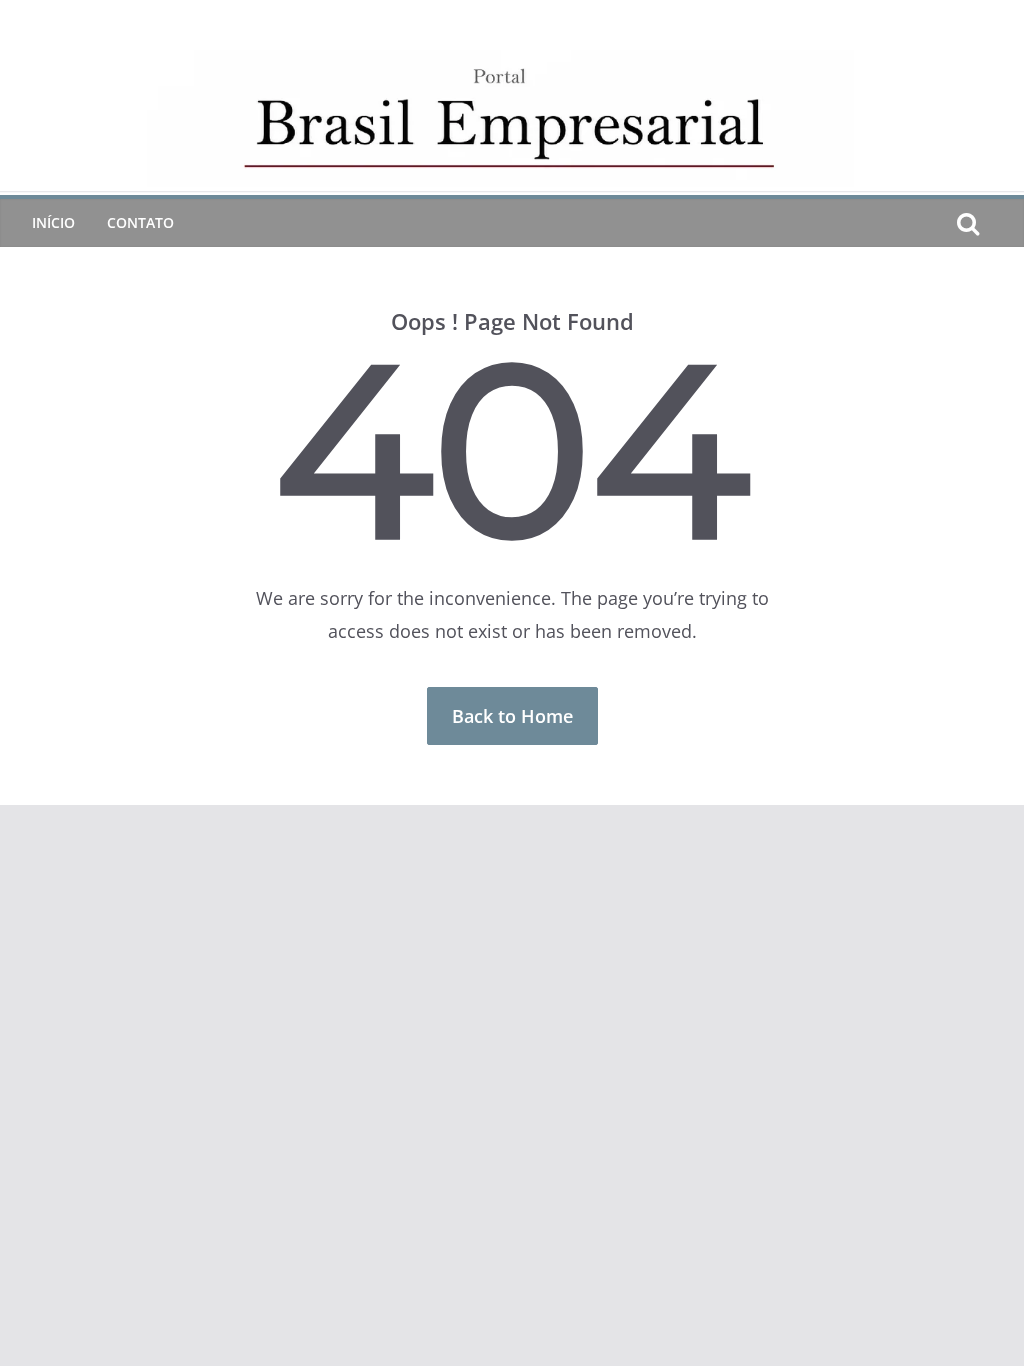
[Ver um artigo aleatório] (1000, 223)
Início (53, 222)
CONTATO (140, 222)
